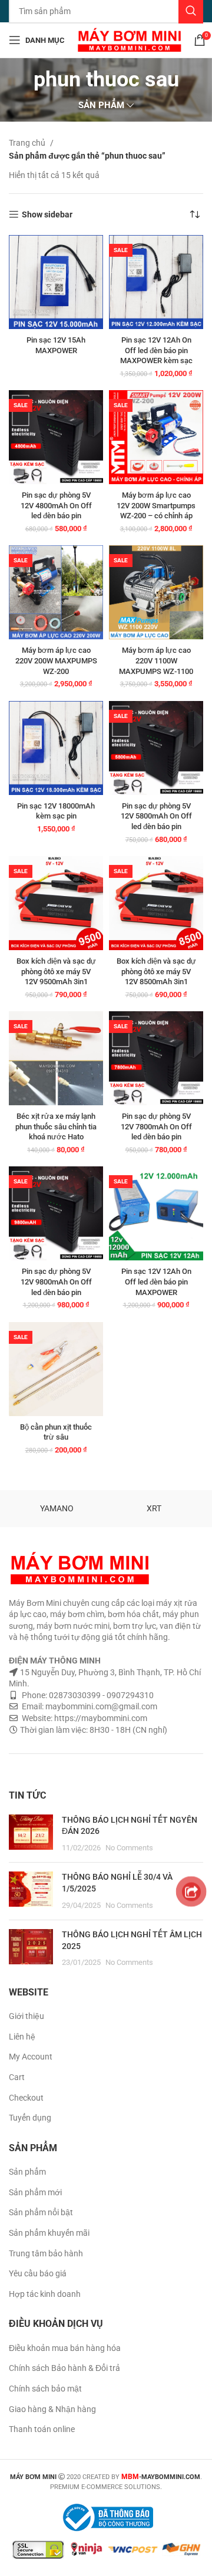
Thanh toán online (42, 2429)
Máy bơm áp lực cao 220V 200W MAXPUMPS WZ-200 (56, 660)
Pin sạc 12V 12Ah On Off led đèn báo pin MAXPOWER (156, 1282)
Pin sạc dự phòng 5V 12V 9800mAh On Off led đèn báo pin (56, 1282)
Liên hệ (22, 2037)
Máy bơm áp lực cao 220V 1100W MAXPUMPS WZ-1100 (156, 660)
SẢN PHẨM (101, 105)
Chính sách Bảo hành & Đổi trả (64, 2368)
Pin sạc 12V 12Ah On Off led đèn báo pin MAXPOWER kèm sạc (156, 350)
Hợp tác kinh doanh (45, 2294)
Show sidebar (47, 214)
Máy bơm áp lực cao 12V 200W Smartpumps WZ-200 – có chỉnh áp (156, 505)
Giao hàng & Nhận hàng (52, 2409)
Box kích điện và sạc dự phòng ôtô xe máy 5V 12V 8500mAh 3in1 (156, 971)
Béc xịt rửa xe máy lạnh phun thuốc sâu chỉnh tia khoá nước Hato (56, 1126)
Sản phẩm (27, 2172)
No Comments (129, 1848)
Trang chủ (28, 143)
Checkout (26, 2098)
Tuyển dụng (30, 2118)
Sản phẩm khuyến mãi (49, 2233)
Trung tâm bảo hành (46, 2253)
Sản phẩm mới (35, 2192)
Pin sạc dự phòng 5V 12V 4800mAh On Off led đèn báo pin (56, 505)
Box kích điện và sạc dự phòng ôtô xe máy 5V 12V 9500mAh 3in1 (56, 971)
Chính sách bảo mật (45, 2389)
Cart (17, 2077)
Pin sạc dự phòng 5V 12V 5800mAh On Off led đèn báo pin (156, 816)
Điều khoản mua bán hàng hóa (65, 2348)
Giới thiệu (26, 2016)
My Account (31, 2057)
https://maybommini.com (100, 1718)
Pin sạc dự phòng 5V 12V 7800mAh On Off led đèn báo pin (156, 1126)
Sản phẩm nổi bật (41, 2212)
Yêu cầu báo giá (38, 2273)
